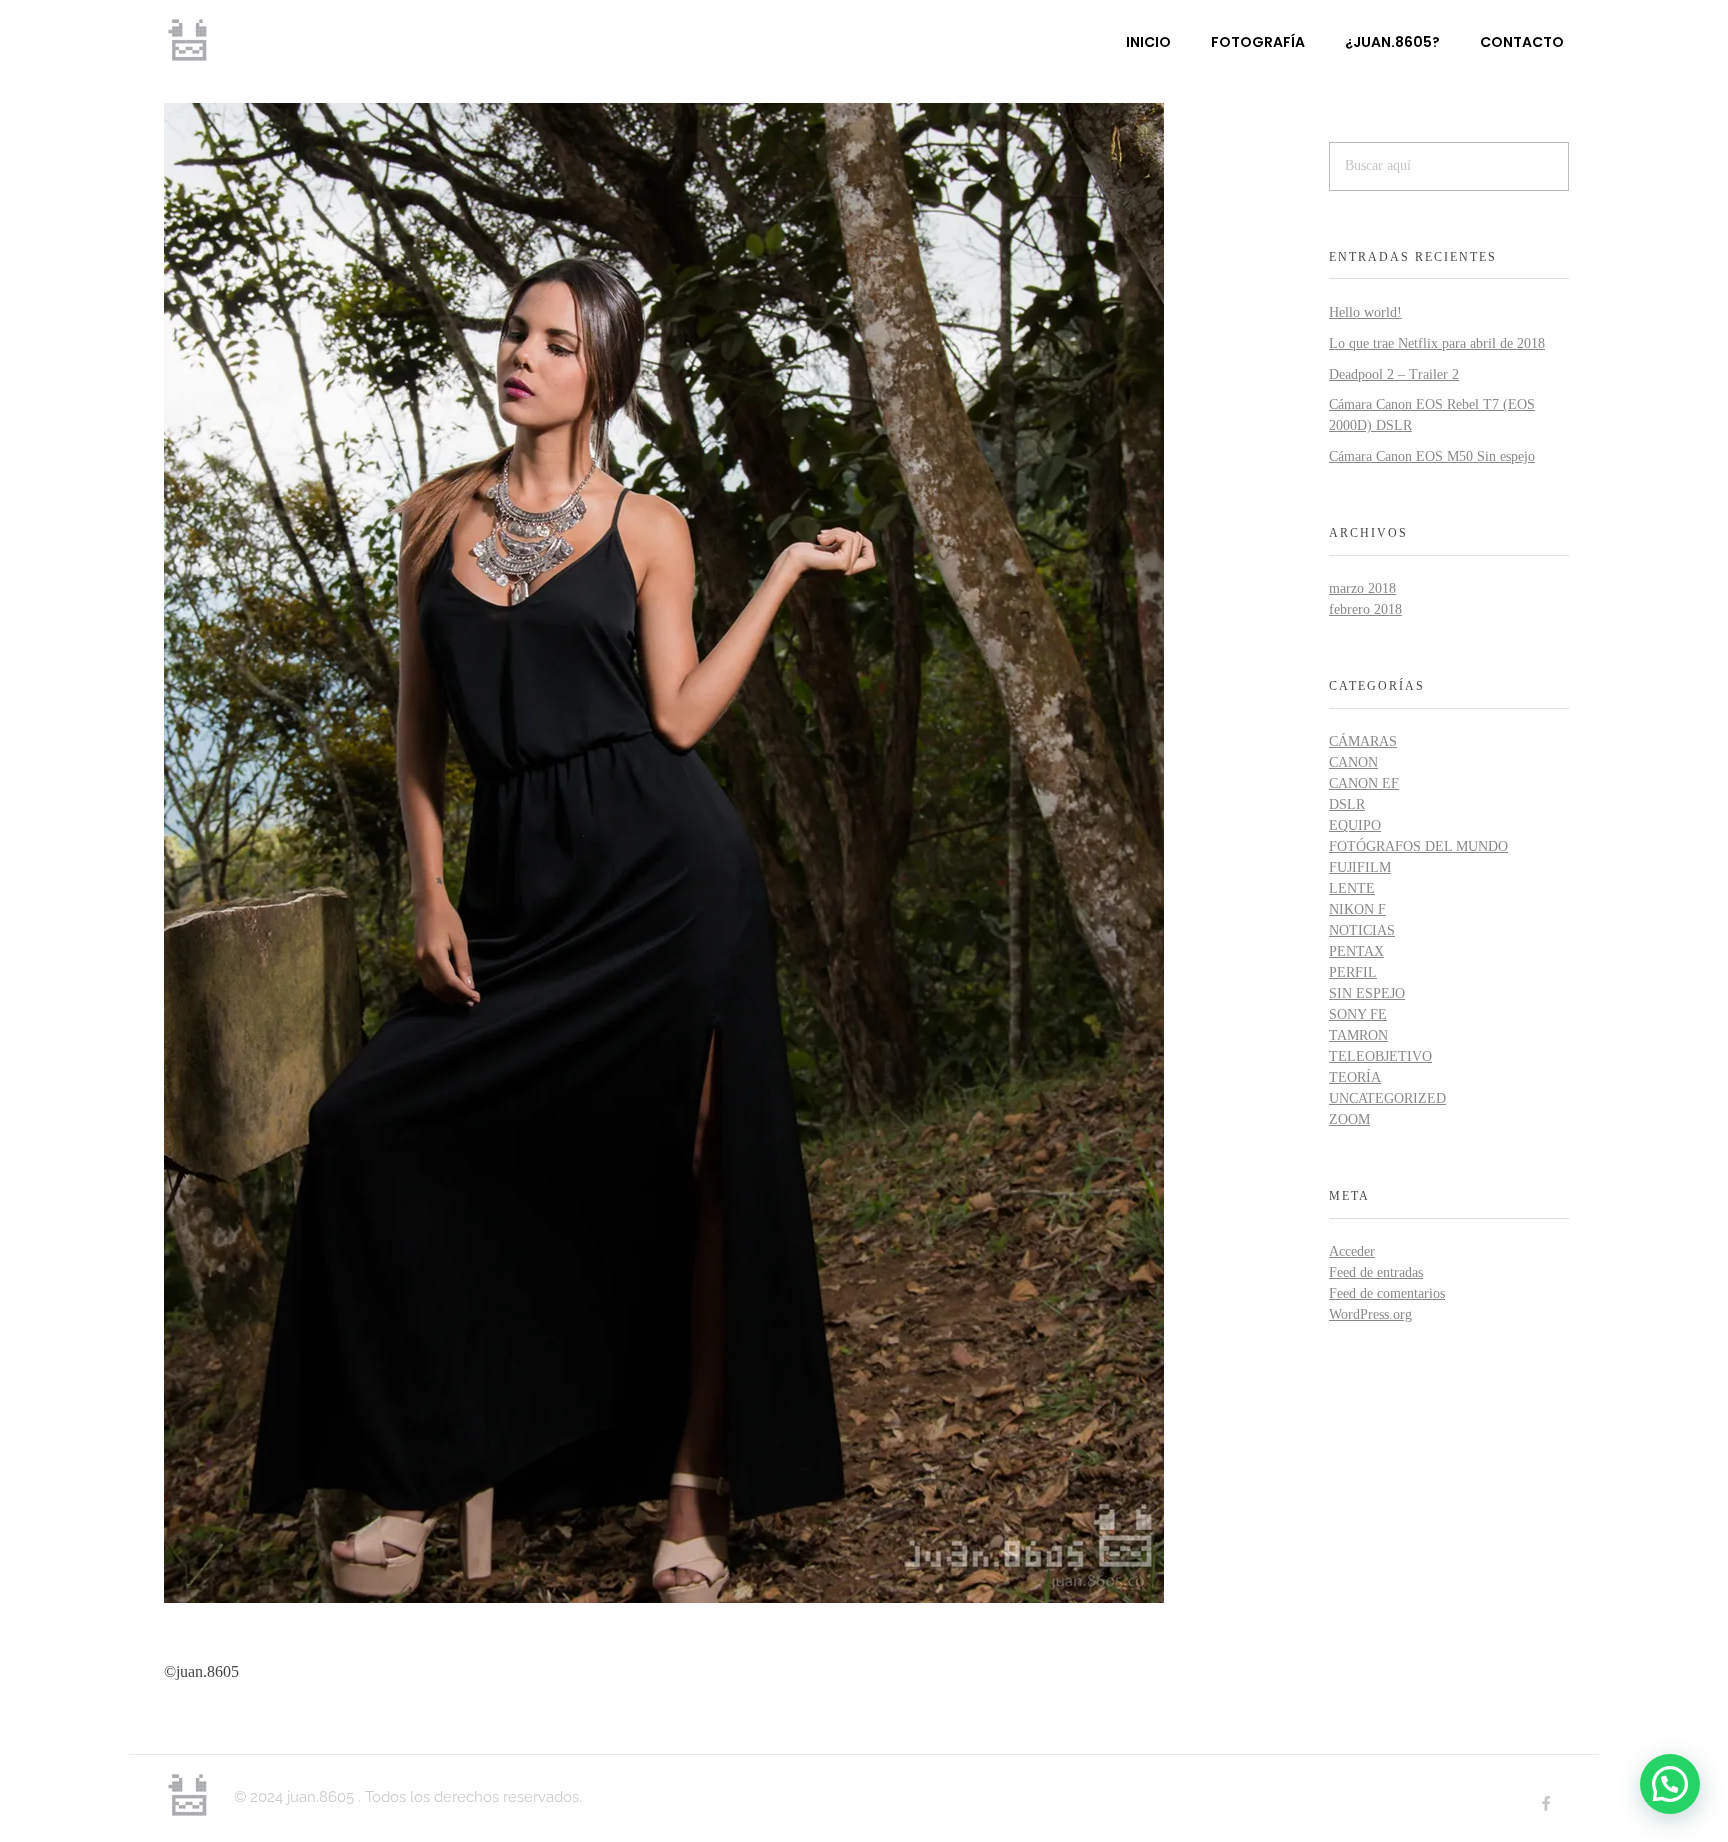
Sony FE (1358, 1014)
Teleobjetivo (1380, 1056)
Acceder (1352, 1251)
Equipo (1355, 825)
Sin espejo (1367, 993)
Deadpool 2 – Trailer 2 (1394, 374)
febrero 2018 (1365, 609)
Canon (1353, 762)
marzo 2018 (1362, 588)
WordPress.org (1370, 1314)
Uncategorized (1387, 1098)
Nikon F (1357, 909)
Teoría (1355, 1077)
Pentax (1356, 951)
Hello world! (1365, 312)
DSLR (1347, 804)
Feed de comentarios (1387, 1293)
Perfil (1353, 972)
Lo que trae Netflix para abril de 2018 (1437, 343)
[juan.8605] (189, 40)
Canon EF (1364, 783)
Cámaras (1363, 741)
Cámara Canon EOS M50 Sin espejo (1432, 456)
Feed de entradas (1376, 1272)
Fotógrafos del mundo (1418, 846)
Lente (1352, 888)
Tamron (1358, 1035)
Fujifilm (1360, 867)
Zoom (1349, 1119)
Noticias (1362, 930)
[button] (1670, 1784)
